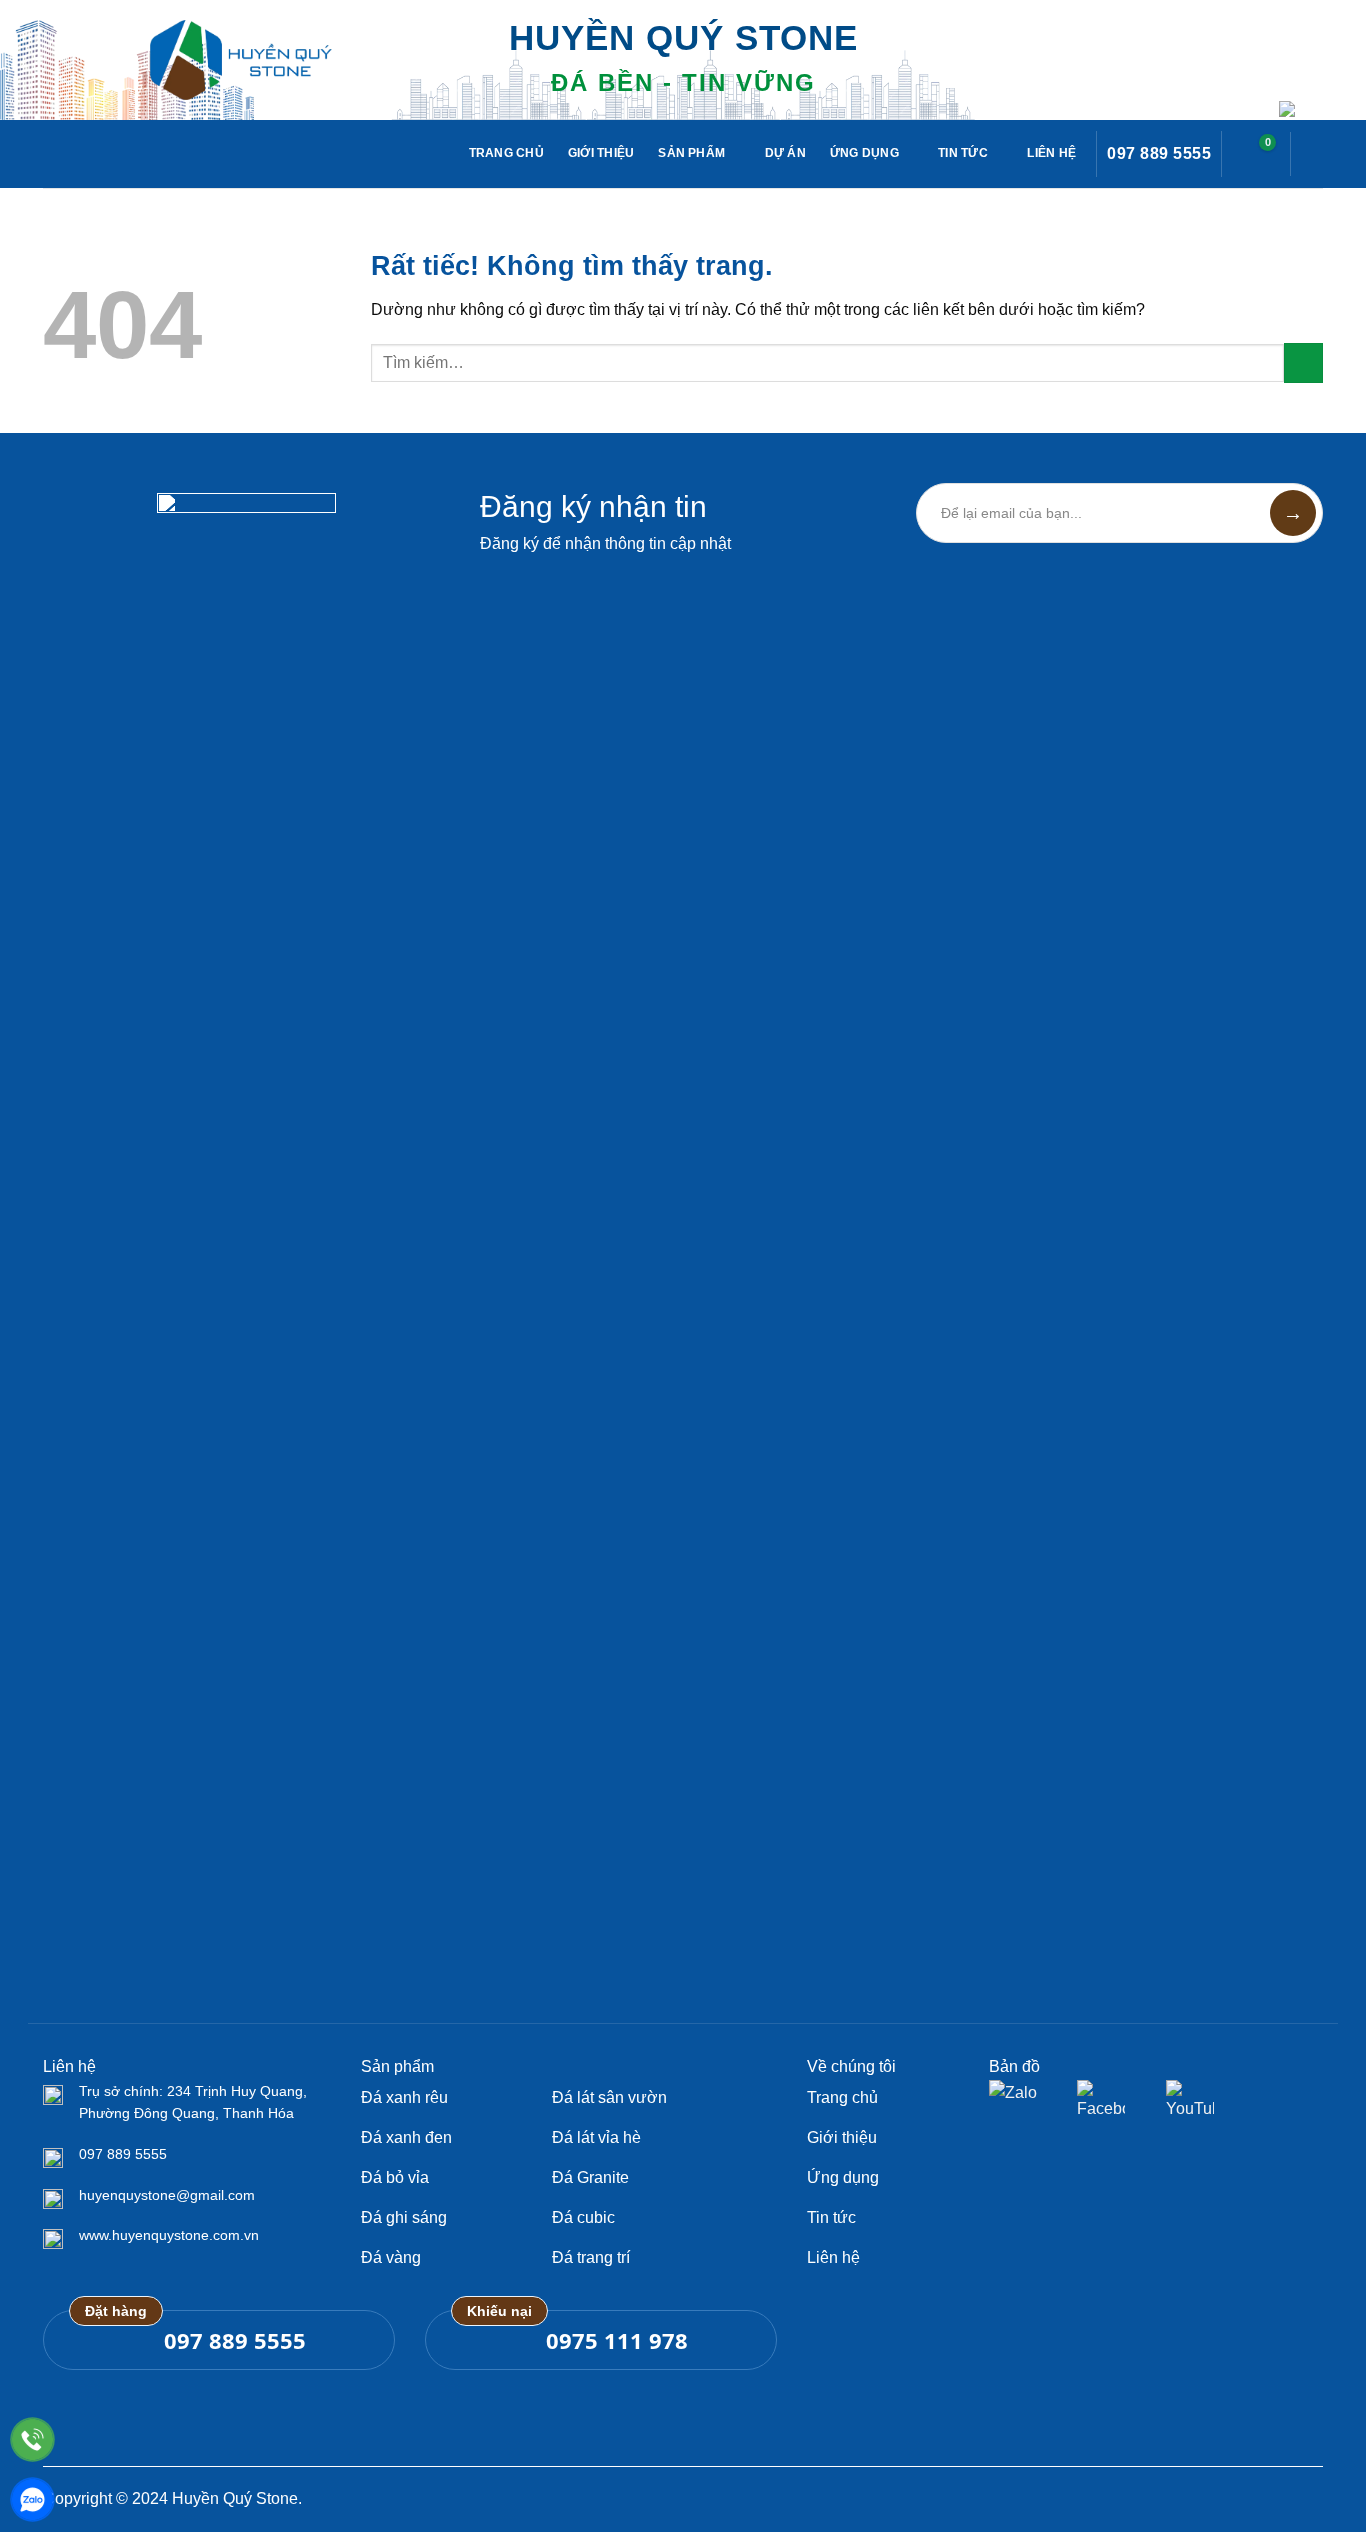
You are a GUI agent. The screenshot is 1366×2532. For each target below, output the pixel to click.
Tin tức (963, 153)
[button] (1256, 154)
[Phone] (32, 2439)
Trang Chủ (506, 153)
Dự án (785, 153)
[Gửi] (1303, 362)
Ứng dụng (864, 153)
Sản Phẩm (691, 153)
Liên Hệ (1051, 153)
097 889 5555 (1159, 153)
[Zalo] (32, 2499)
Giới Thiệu (601, 153)
